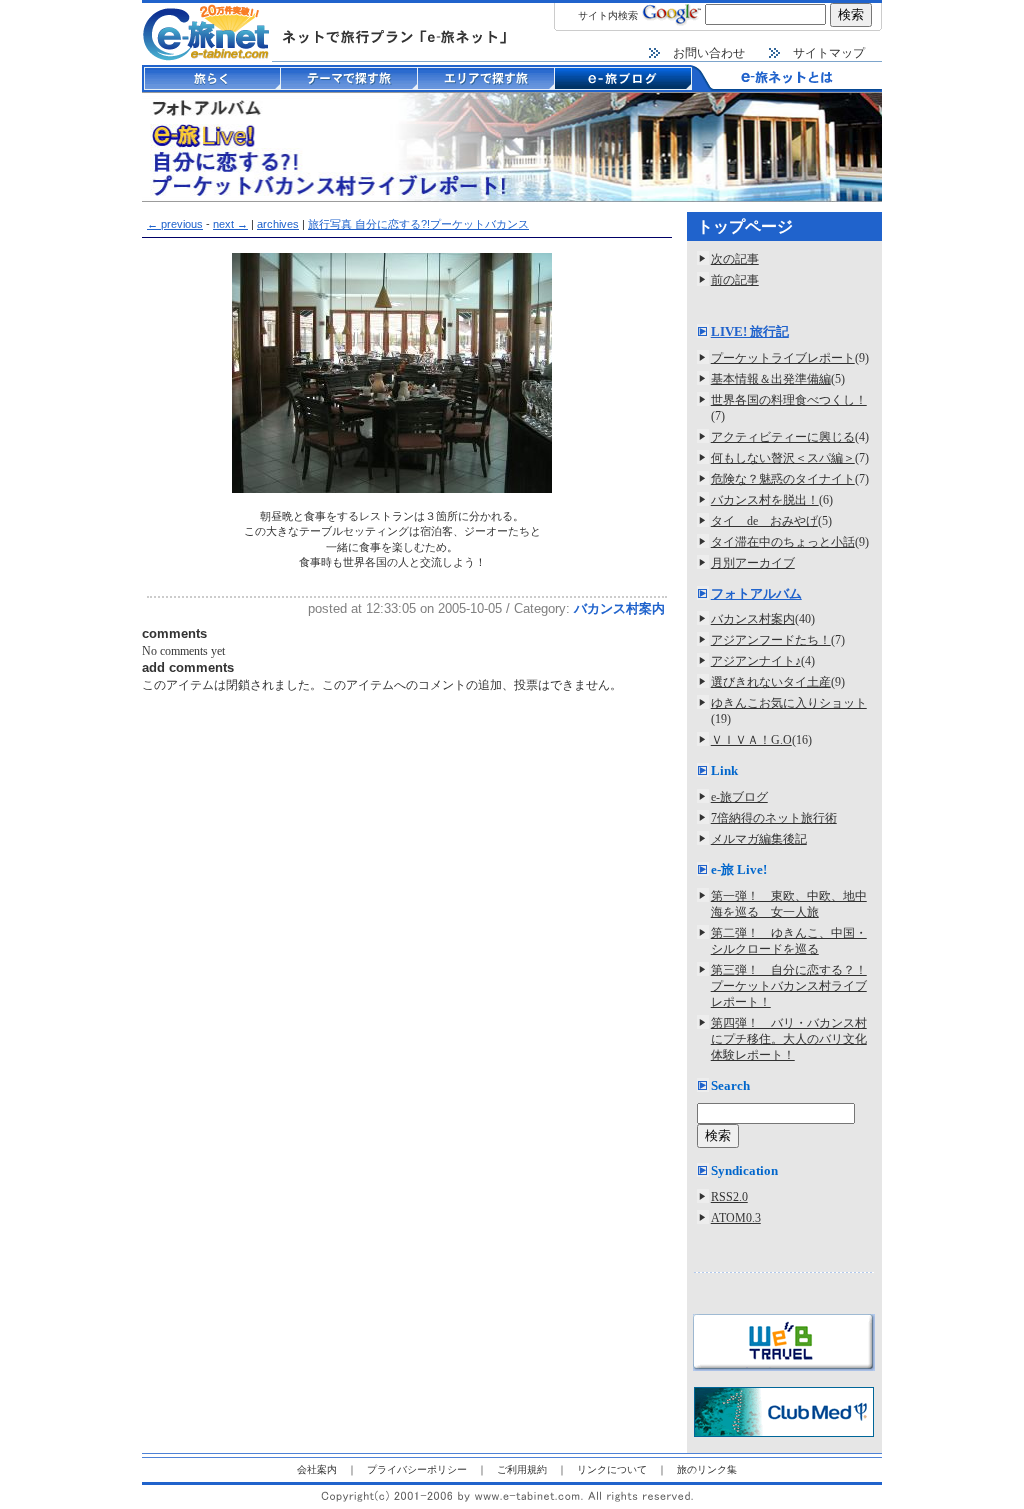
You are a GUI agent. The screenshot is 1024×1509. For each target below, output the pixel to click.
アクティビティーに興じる (783, 437)
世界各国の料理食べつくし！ (789, 400)
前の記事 (735, 280)
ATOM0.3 (736, 1218)
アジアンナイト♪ (756, 661)
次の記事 (735, 259)
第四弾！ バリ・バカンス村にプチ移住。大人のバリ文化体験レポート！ (789, 1039)
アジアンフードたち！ (771, 640)
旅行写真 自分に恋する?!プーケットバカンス (418, 224)
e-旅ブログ (739, 797)
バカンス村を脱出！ (765, 500)
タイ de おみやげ (764, 521)
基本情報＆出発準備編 (771, 379)
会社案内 (317, 1469)
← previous (175, 224)
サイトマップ (829, 53)
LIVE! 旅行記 (750, 331)
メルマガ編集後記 (759, 839)
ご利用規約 (522, 1469)
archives (278, 224)
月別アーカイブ (753, 563)
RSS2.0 (729, 1197)
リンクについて (612, 1469)
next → (230, 224)
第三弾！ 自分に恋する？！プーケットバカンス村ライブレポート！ (789, 986)
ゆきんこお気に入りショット (789, 703)
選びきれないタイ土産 (771, 682)
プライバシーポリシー (417, 1469)
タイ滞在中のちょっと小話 (783, 542)
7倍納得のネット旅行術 (774, 818)
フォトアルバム (756, 593)
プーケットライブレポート (783, 358)
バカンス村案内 (619, 608)
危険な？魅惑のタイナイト (783, 479)
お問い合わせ (709, 53)
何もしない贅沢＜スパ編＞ (783, 458)
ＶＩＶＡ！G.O (751, 740)
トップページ (745, 226)
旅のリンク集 (707, 1469)
